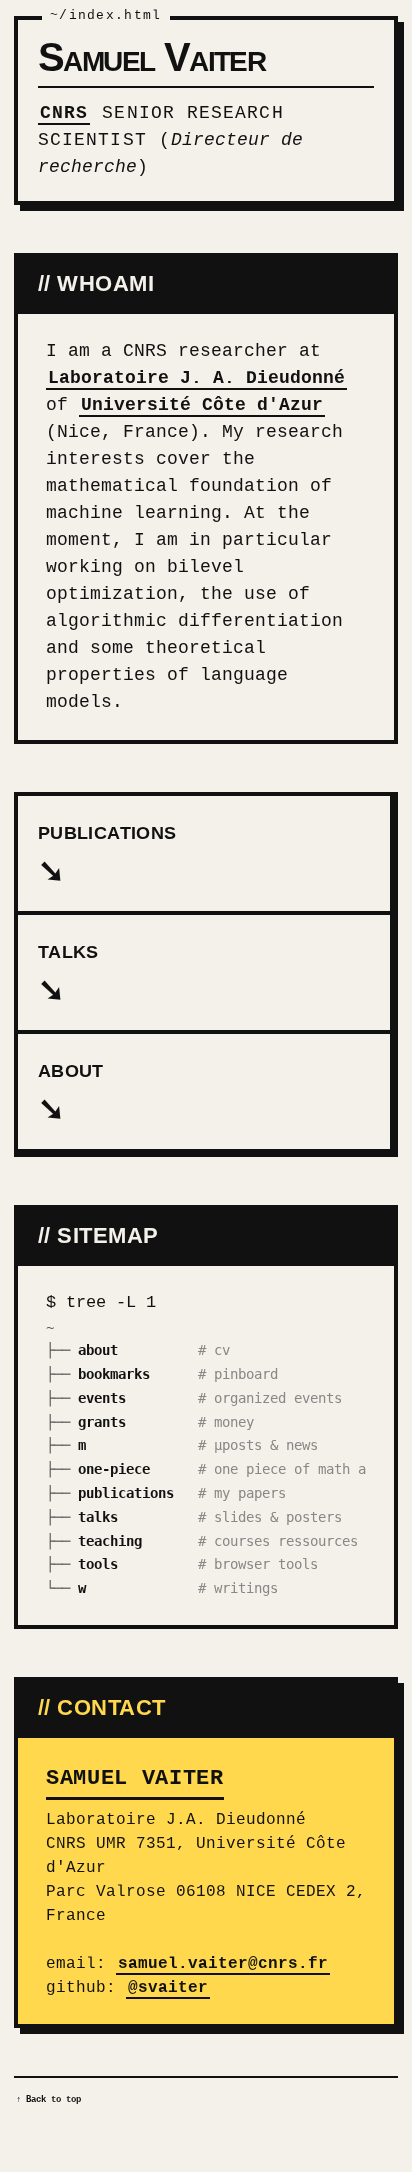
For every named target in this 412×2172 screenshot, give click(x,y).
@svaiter (168, 1988)
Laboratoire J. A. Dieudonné (196, 378)
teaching (110, 1541)
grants (102, 1422)
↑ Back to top (48, 2100)
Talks (68, 975)
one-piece (114, 1469)
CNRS (64, 113)
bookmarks (114, 1374)
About (71, 1094)
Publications (107, 856)
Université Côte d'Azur (202, 405)
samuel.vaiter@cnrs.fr (223, 1964)
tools (98, 1564)
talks (98, 1517)
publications (126, 1493)
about (98, 1350)
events (102, 1398)
